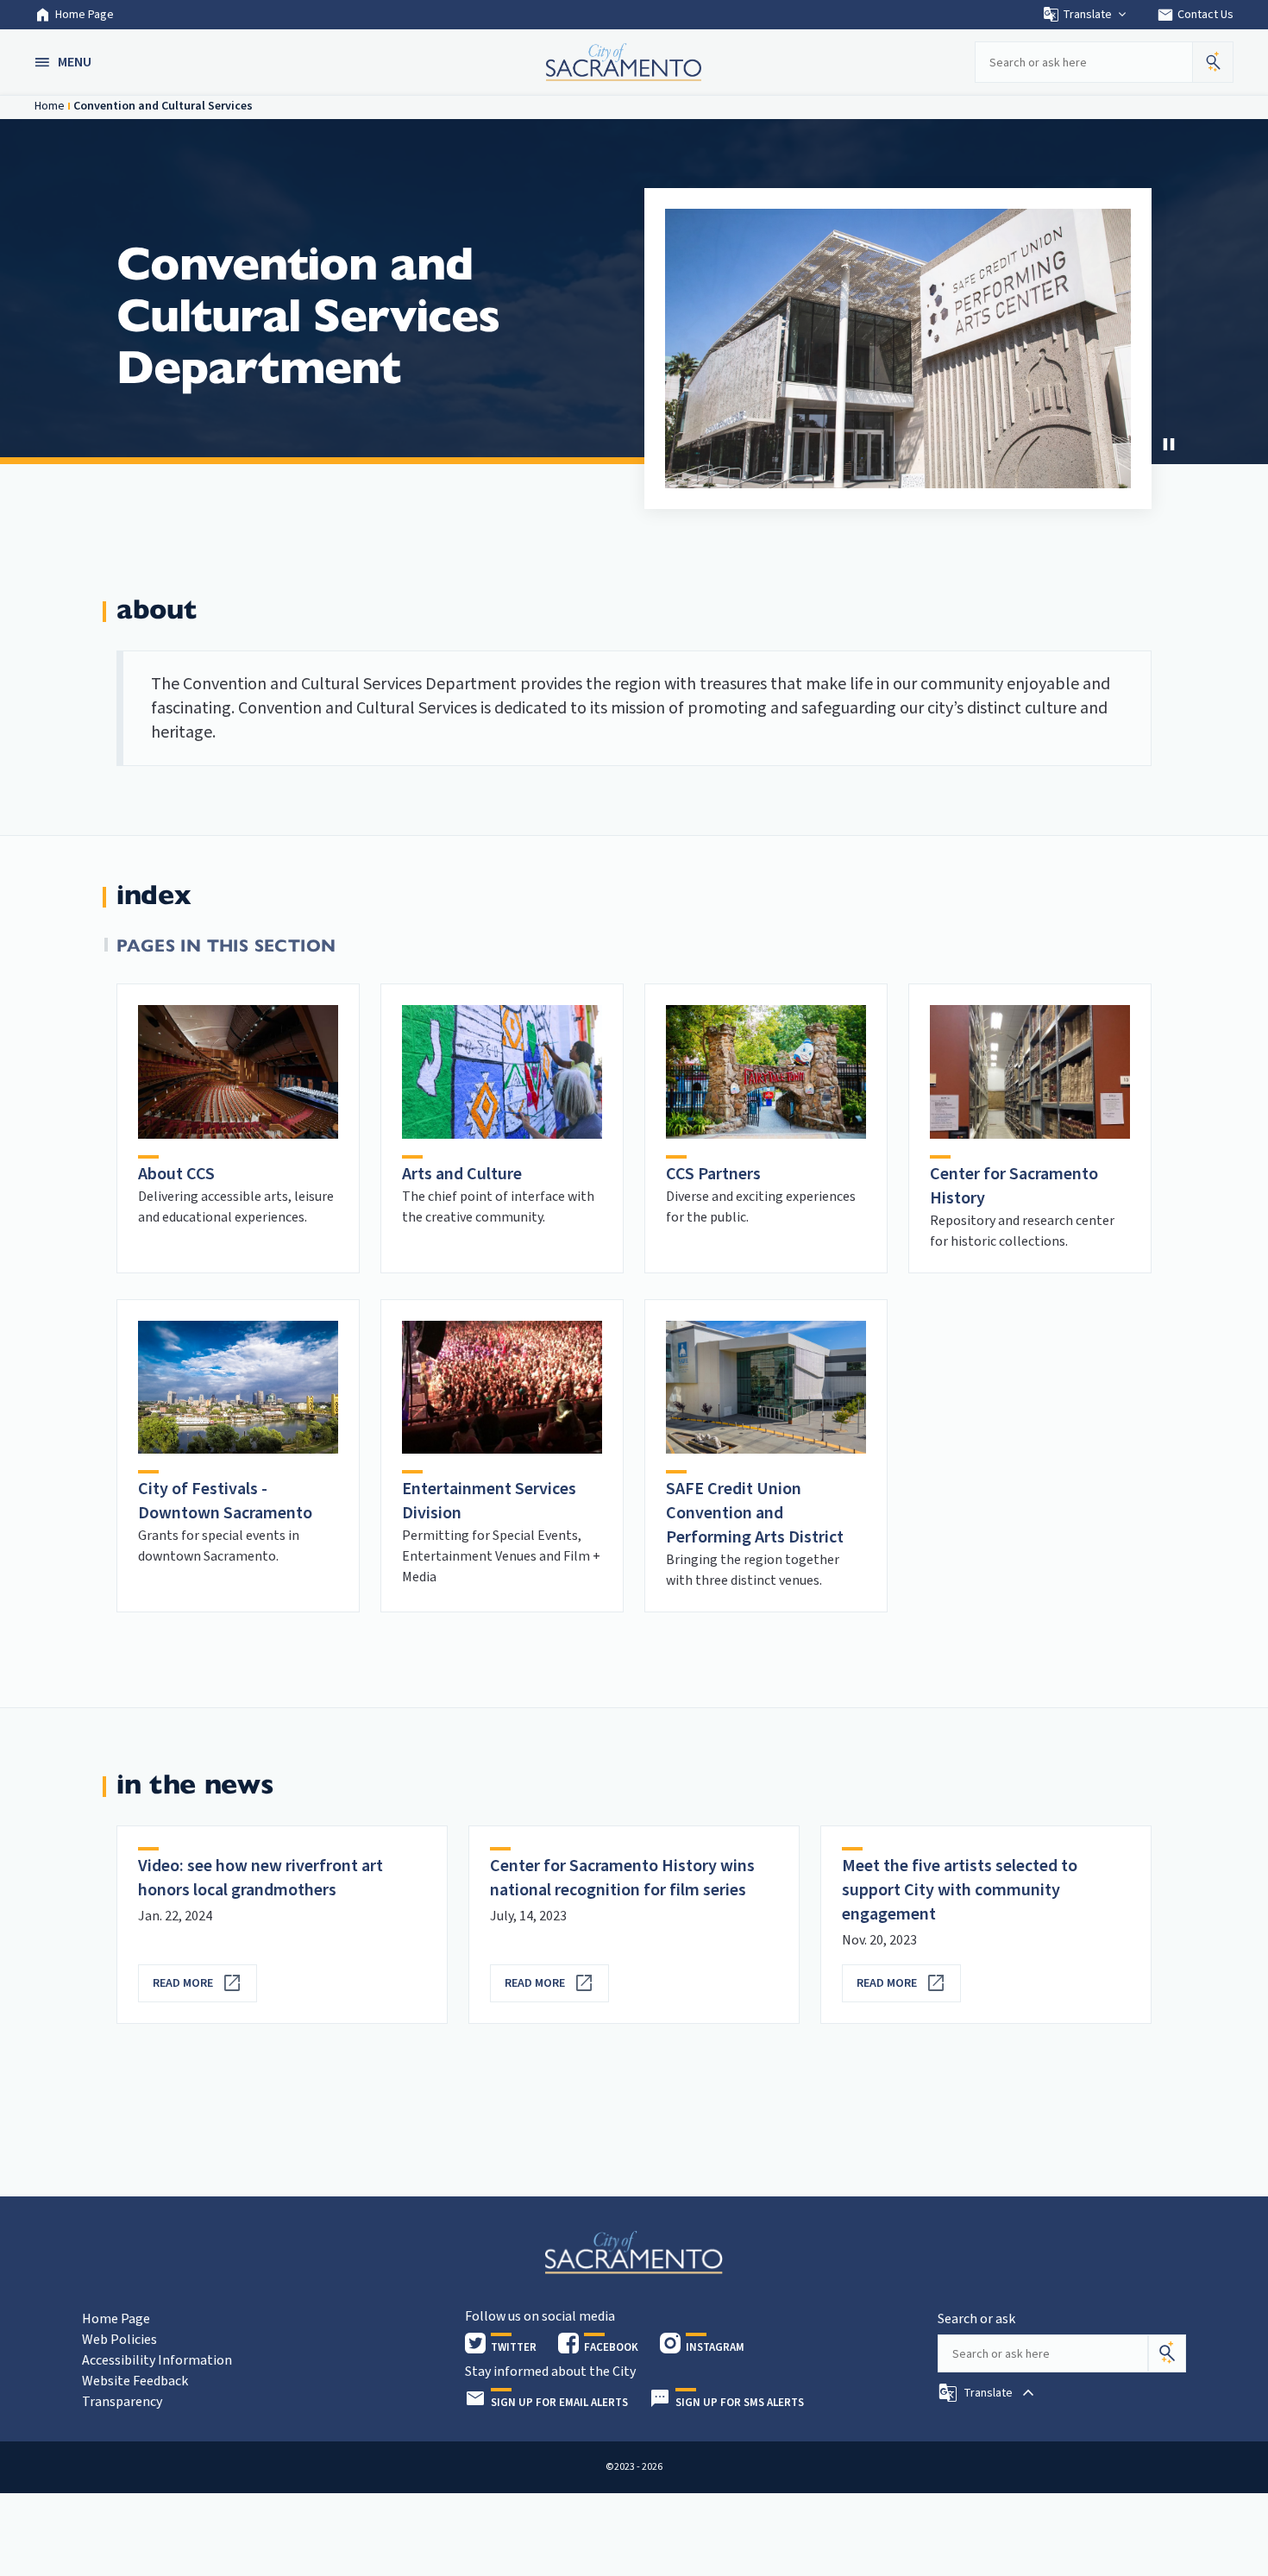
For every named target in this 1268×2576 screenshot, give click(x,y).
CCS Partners (713, 1174)
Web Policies (119, 2340)
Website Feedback (135, 2381)
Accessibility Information (157, 2360)
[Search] (1167, 2353)
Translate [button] (1087, 15)
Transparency (122, 2402)
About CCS (176, 1174)
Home (50, 106)
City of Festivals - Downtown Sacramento (225, 1501)
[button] (65, 62)
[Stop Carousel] (1169, 444)
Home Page (85, 15)
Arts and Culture (462, 1174)
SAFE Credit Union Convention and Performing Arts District (755, 1513)
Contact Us (1195, 15)
